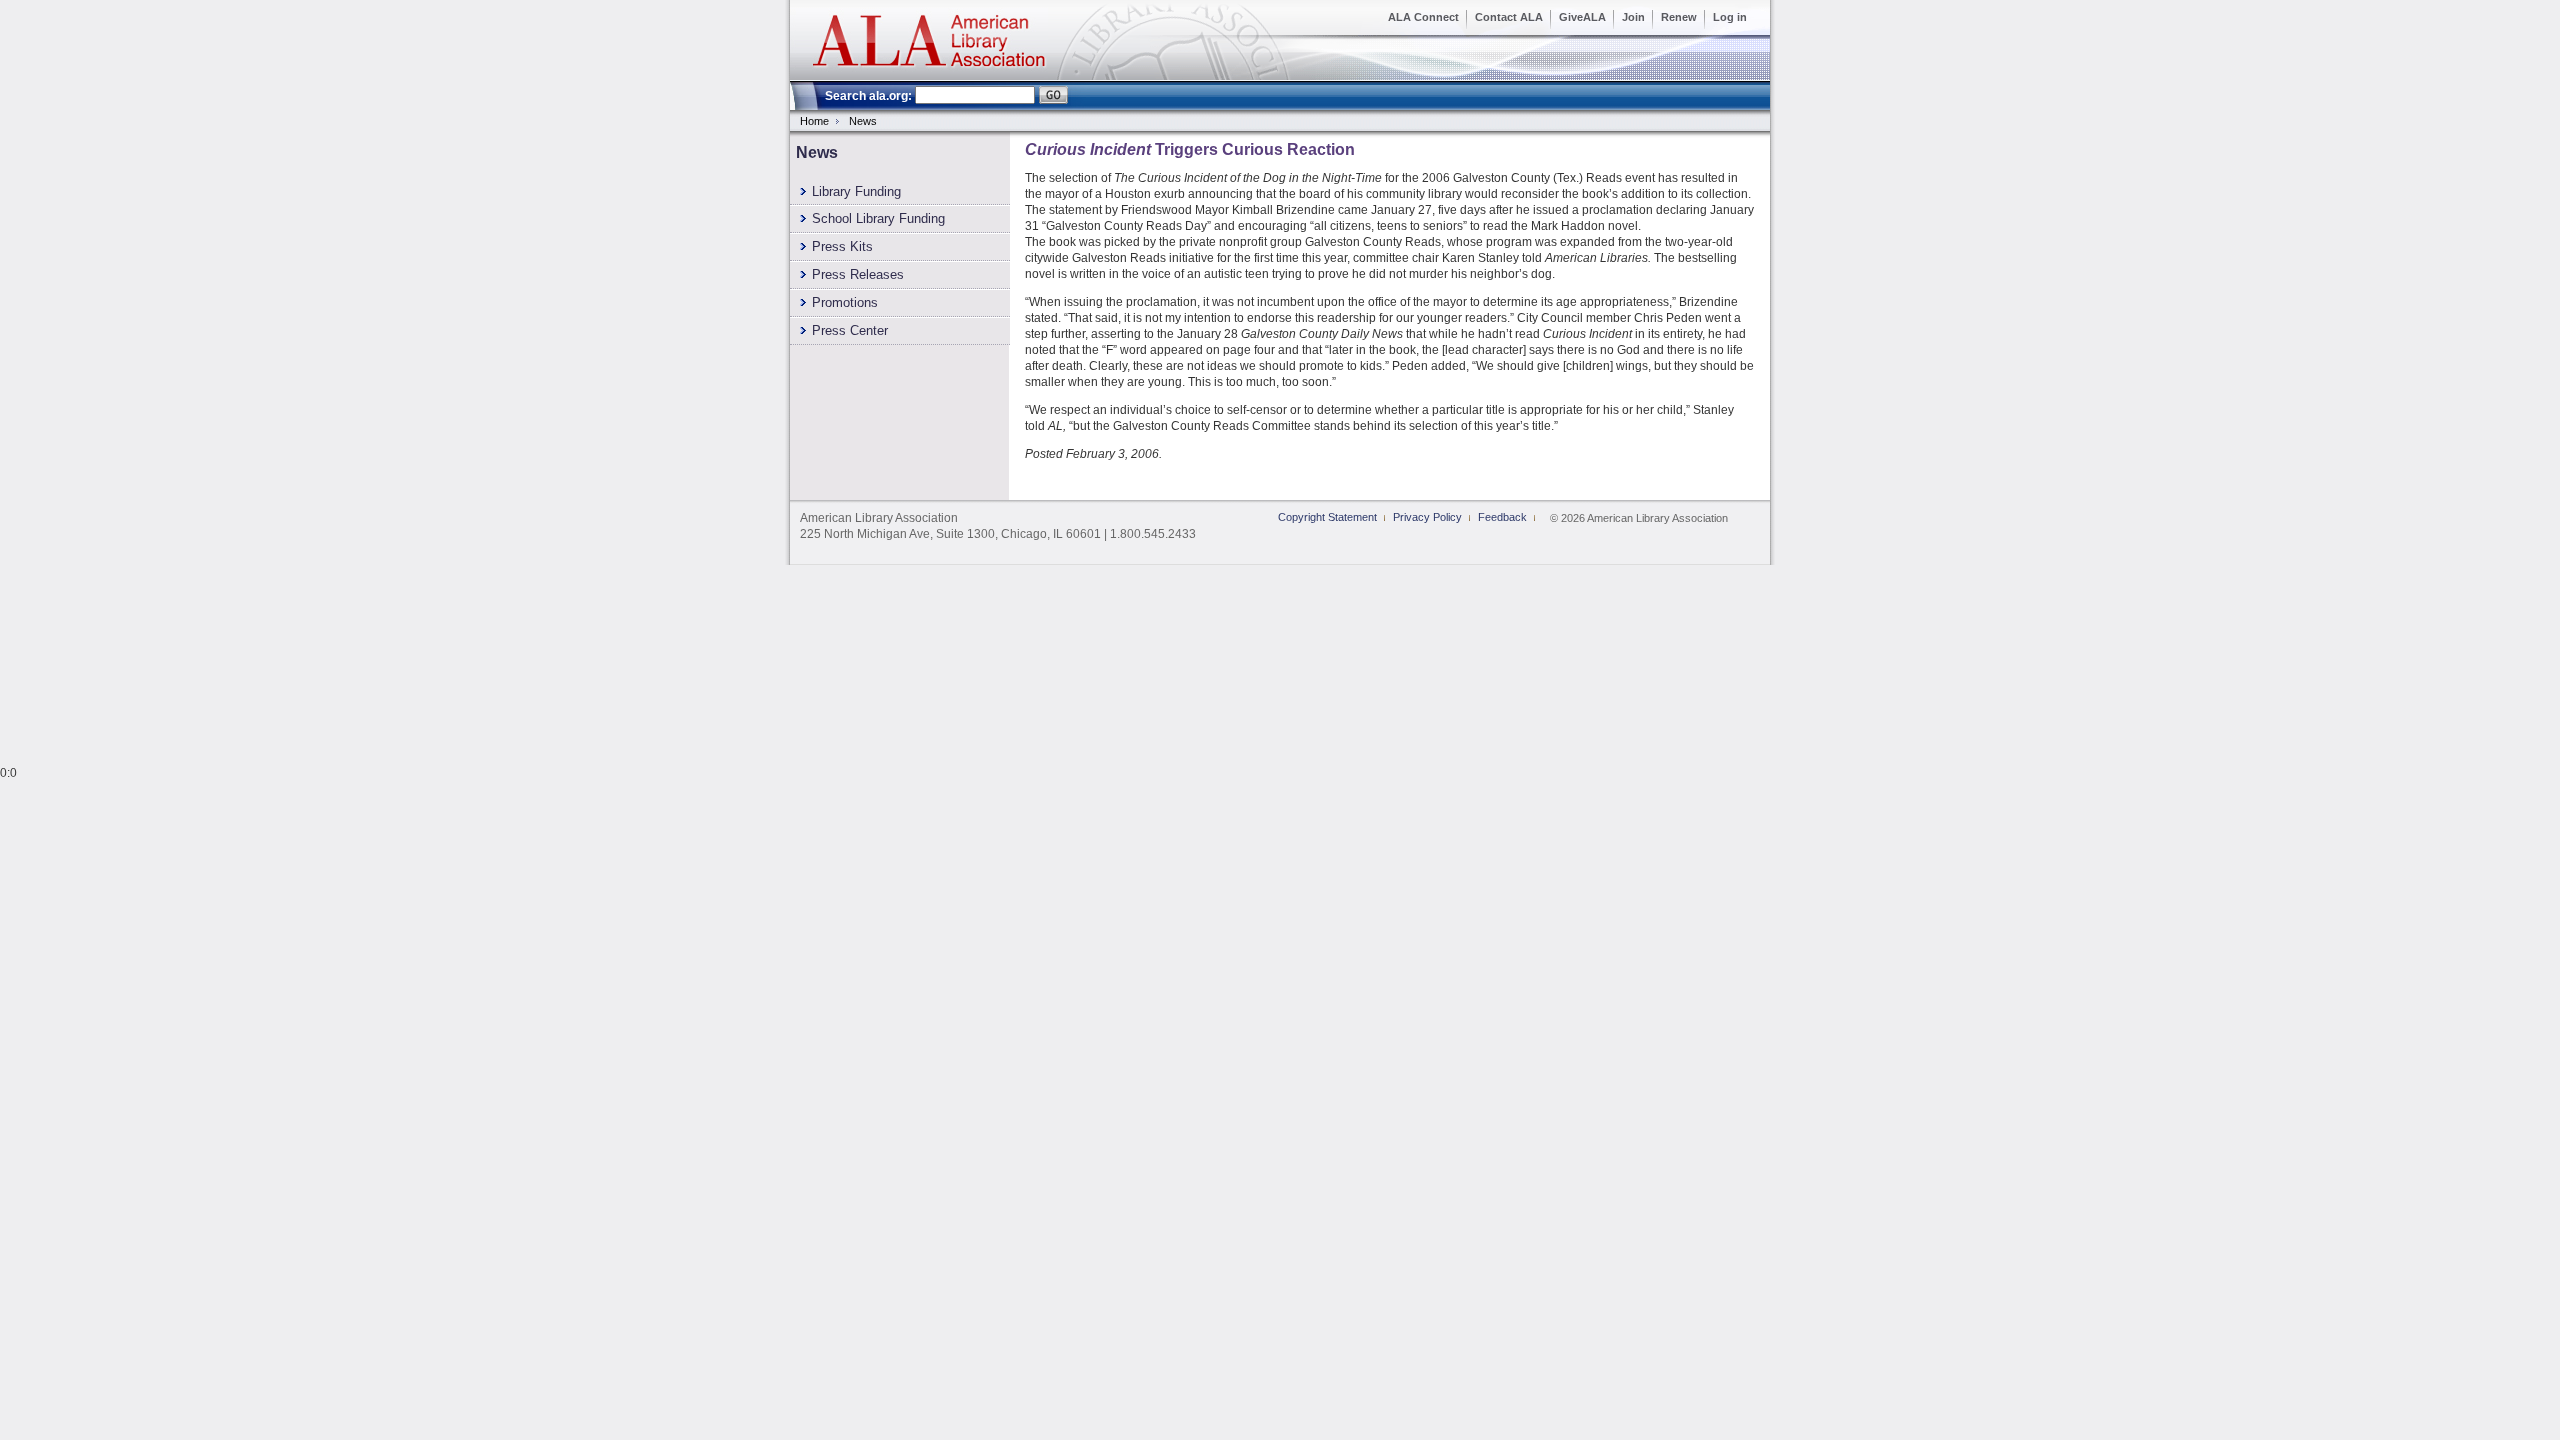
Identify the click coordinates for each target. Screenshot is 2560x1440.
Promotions (845, 302)
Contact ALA (1509, 17)
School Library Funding (878, 218)
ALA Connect (1423, 17)
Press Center (850, 330)
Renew (1679, 17)
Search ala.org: (868, 96)
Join (1633, 17)
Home (814, 121)
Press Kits (842, 246)
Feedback (1502, 517)
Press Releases (858, 274)
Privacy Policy (1427, 517)
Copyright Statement (1327, 517)
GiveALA (1582, 17)
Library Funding (856, 191)
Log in (1730, 17)
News (863, 121)
